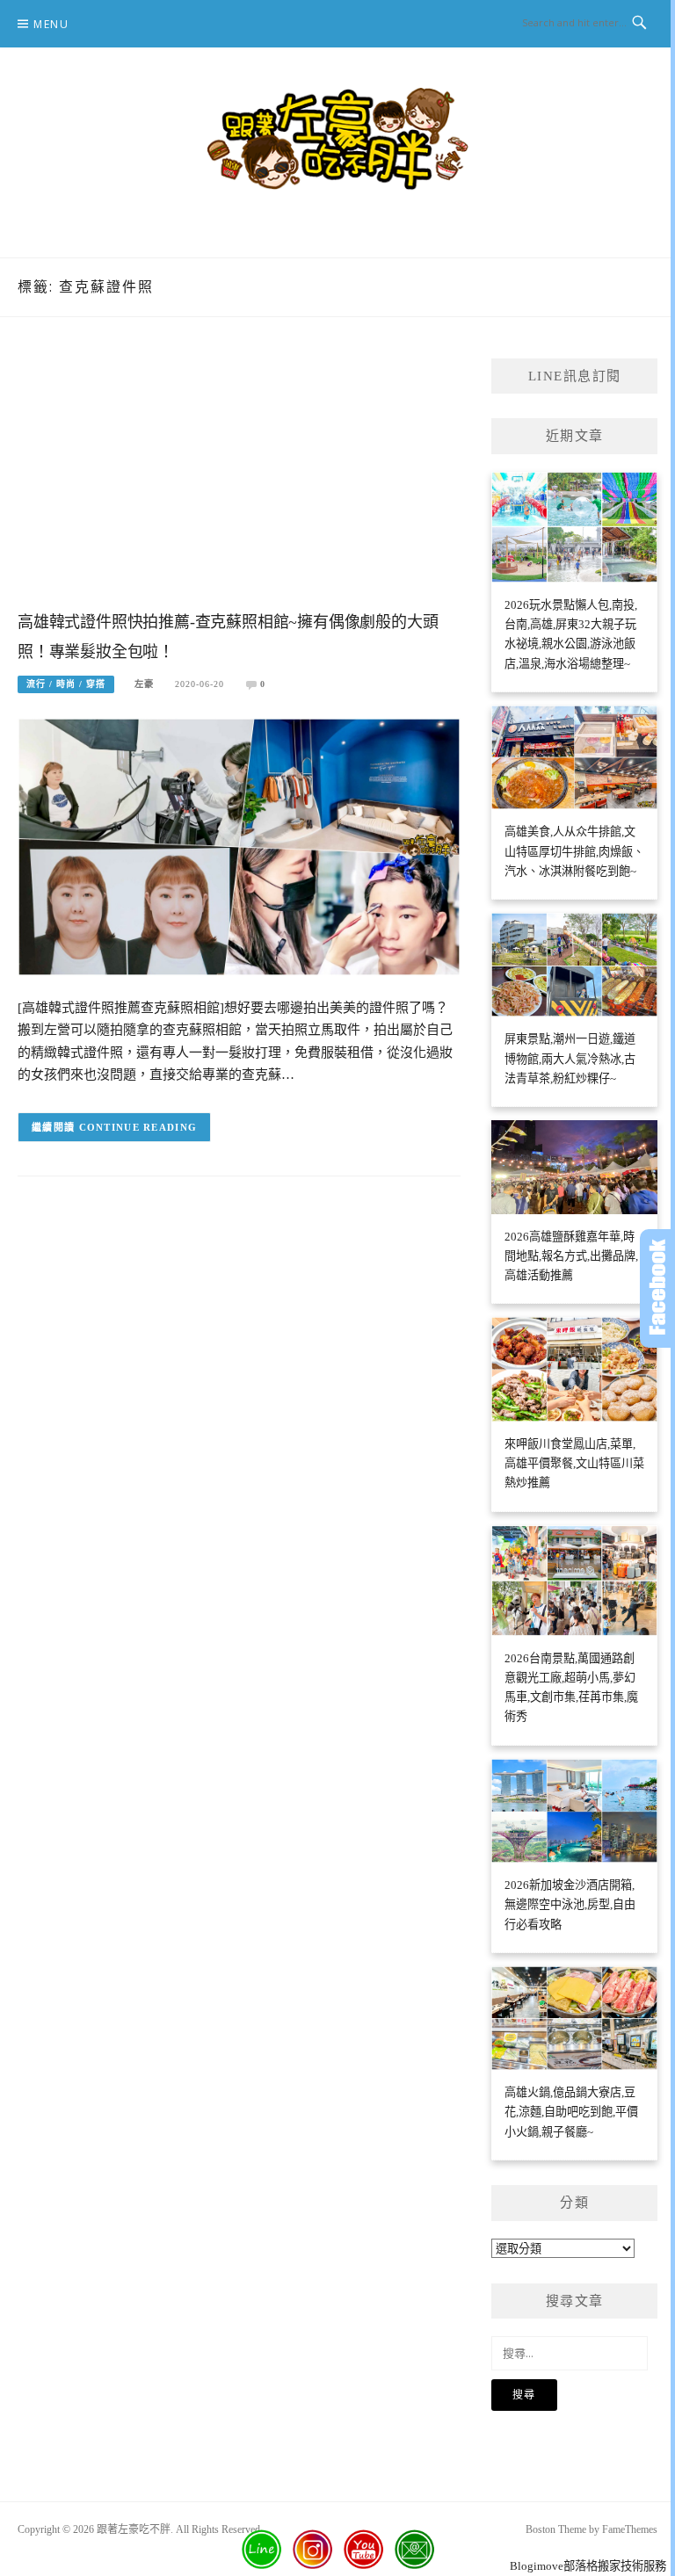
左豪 (144, 684)
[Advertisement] (239, 481)
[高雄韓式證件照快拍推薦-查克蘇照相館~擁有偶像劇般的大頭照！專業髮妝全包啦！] (239, 846)
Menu (51, 24)
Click (657, 1288)
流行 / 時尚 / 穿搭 (66, 684)
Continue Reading (138, 1127)
